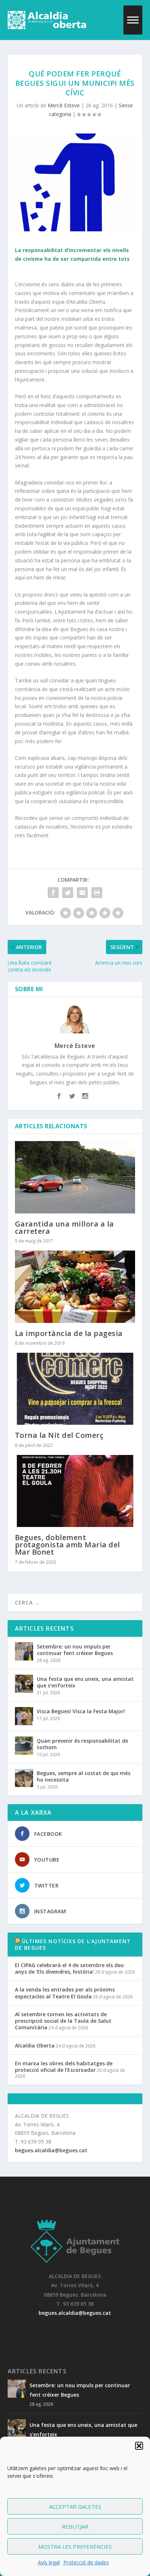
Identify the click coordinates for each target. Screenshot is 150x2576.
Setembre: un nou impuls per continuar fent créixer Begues (75, 1650)
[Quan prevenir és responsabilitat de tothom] (24, 1746)
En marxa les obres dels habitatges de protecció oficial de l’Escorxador (64, 2067)
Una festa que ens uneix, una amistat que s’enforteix (85, 1682)
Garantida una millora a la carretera (64, 1227)
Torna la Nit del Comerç (59, 1435)
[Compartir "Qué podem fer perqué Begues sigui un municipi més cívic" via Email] (82, 893)
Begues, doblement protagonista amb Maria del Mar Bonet (68, 1545)
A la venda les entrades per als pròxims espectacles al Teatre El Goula (65, 1993)
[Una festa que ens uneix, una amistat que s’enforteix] (24, 1684)
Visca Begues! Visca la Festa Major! (81, 1711)
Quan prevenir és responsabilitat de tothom (82, 1744)
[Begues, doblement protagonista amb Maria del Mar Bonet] (75, 1491)
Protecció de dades (86, 2562)
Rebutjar (75, 2527)
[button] (139, 2446)
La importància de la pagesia (69, 1333)
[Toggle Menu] (133, 20)
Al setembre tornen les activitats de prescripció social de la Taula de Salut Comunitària (63, 2021)
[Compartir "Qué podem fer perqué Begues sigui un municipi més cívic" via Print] (97, 893)
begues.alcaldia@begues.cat (51, 2150)
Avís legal (49, 2562)
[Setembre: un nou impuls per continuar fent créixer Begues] (24, 1651)
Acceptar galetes (75, 2507)
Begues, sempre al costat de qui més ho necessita (84, 1776)
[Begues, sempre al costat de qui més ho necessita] (24, 1778)
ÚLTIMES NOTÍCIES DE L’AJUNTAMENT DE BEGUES (73, 1944)
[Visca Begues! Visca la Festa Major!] (24, 1716)
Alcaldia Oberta (35, 2045)
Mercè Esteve (64, 105)
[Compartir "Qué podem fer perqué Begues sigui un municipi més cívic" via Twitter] (68, 893)
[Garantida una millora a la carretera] (75, 1177)
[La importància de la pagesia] (75, 1287)
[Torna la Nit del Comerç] (75, 1389)
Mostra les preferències (75, 2547)
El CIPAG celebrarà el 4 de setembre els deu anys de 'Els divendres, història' (69, 1968)
